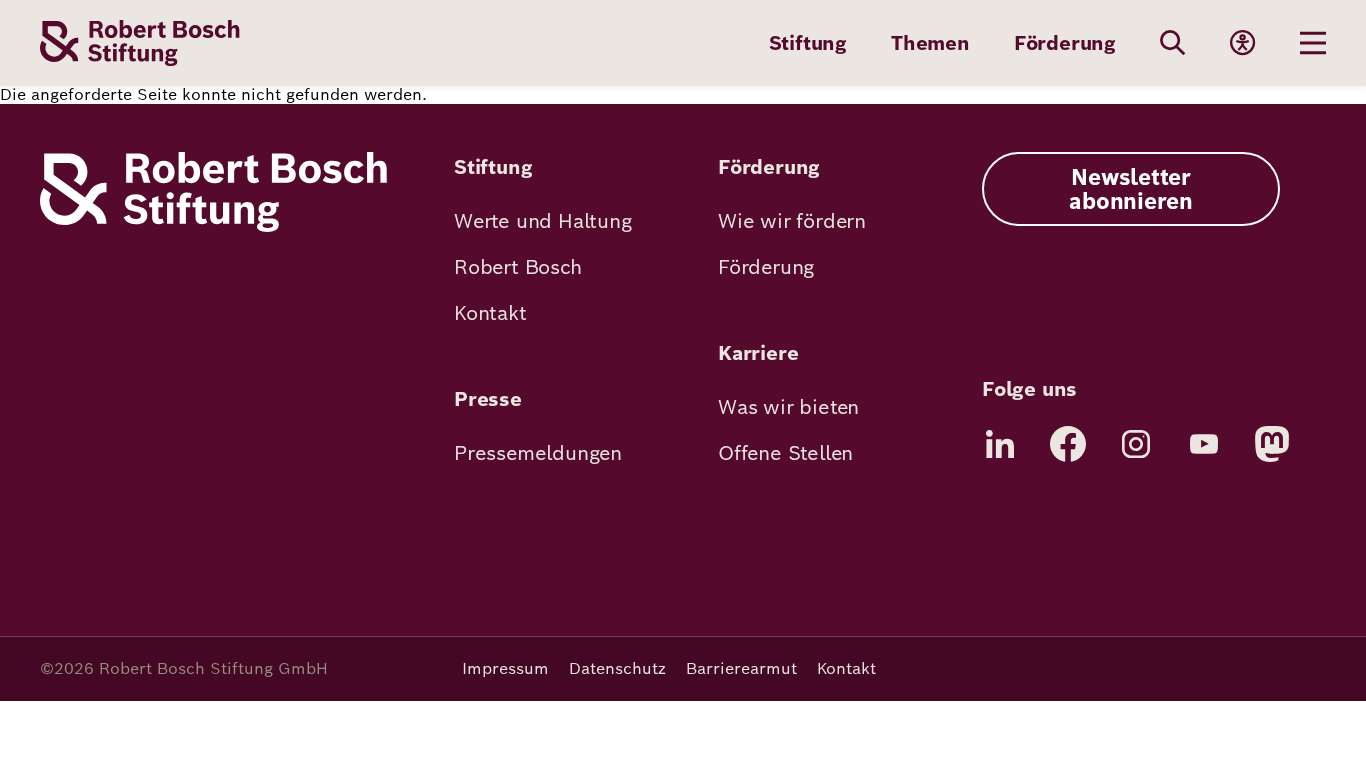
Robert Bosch (518, 267)
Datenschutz (617, 668)
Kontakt (490, 313)
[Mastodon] (1272, 444)
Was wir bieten (788, 407)
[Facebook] (1068, 444)
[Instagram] (1136, 444)
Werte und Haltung (543, 221)
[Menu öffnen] (1313, 43)
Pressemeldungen (538, 453)
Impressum (505, 668)
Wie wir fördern (792, 221)
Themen (930, 43)
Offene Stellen (785, 453)
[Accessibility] (1243, 43)
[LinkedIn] (1000, 444)
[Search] (1173, 43)
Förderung (1065, 43)
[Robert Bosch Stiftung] (213, 226)
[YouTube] (1204, 444)
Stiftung (808, 43)
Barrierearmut (741, 668)
